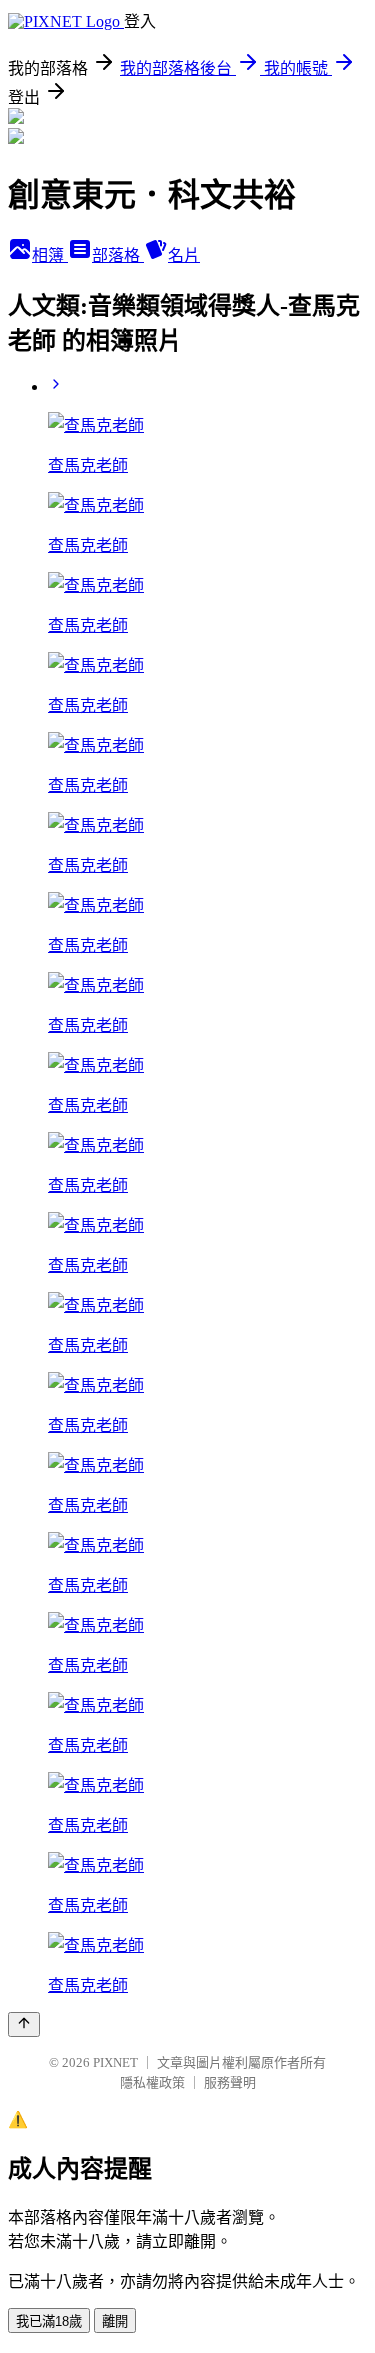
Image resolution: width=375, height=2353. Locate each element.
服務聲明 (230, 2082)
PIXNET (115, 2062)
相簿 (50, 255)
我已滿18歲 (49, 2321)
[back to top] (24, 2024)
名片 (184, 255)
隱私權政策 (152, 2082)
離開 (115, 2321)
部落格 (118, 255)
